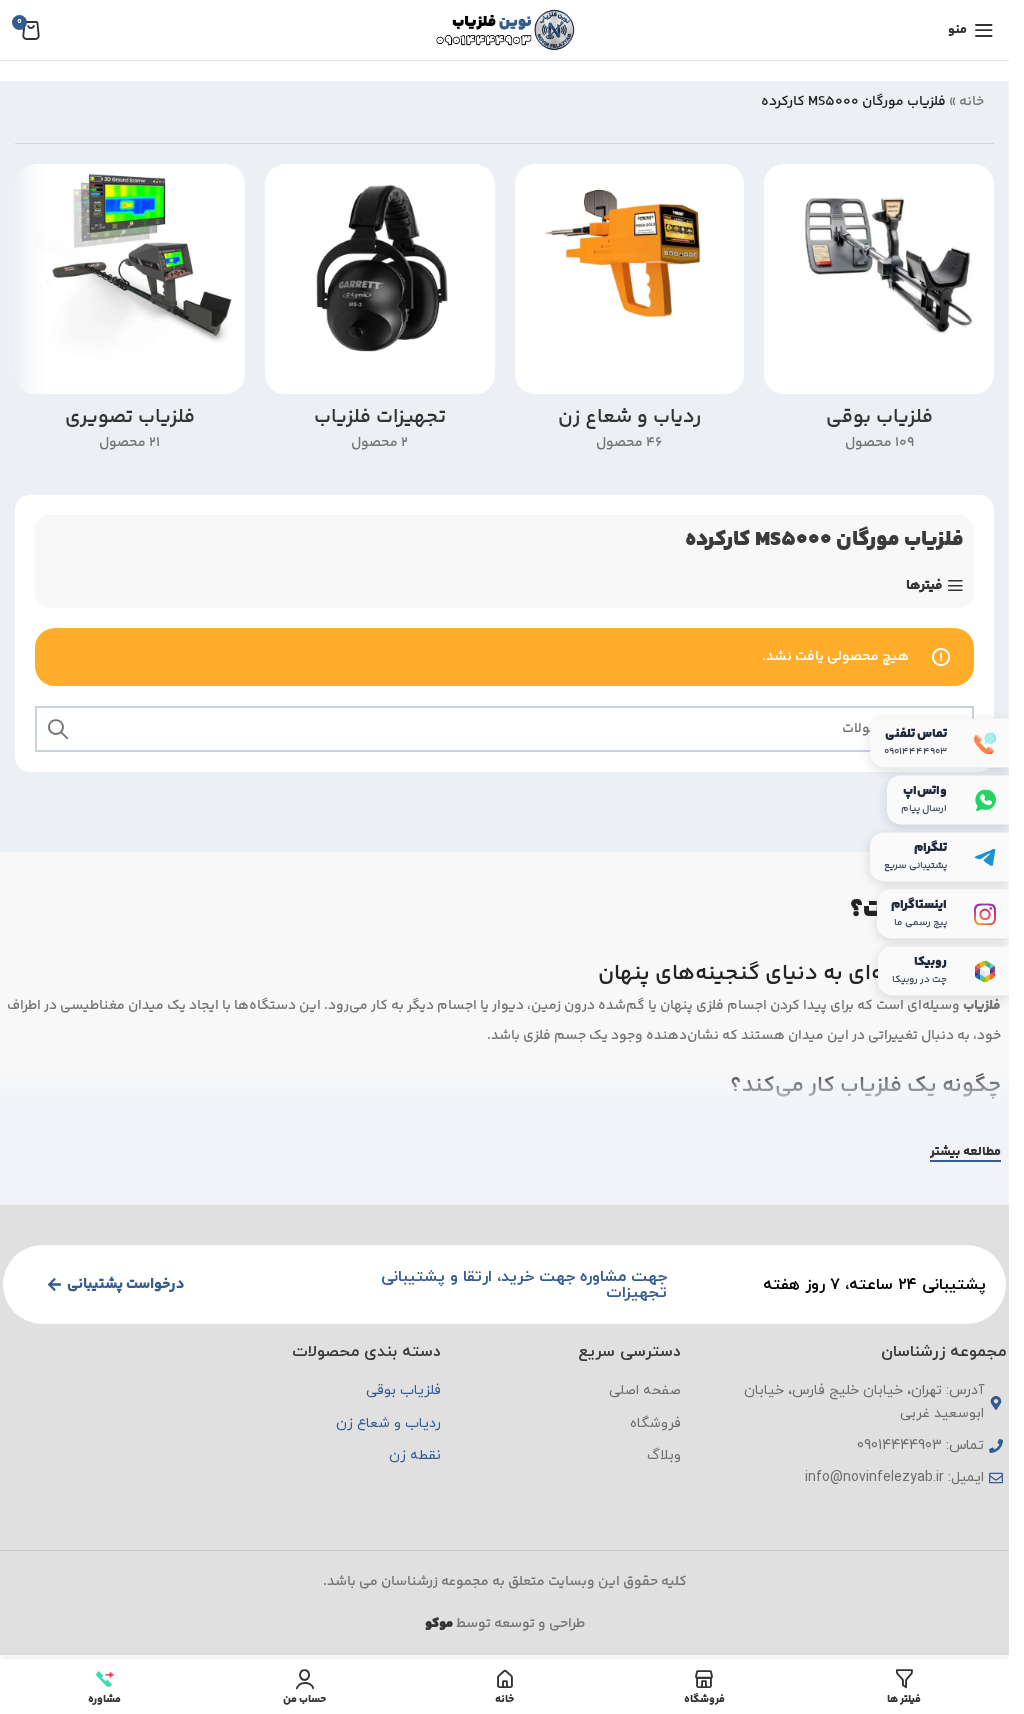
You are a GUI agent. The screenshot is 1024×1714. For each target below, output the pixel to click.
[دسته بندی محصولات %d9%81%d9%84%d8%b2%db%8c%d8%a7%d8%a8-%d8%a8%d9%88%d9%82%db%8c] (879, 314)
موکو (439, 1624)
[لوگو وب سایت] (505, 30)
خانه (971, 102)
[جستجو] (58, 729)
